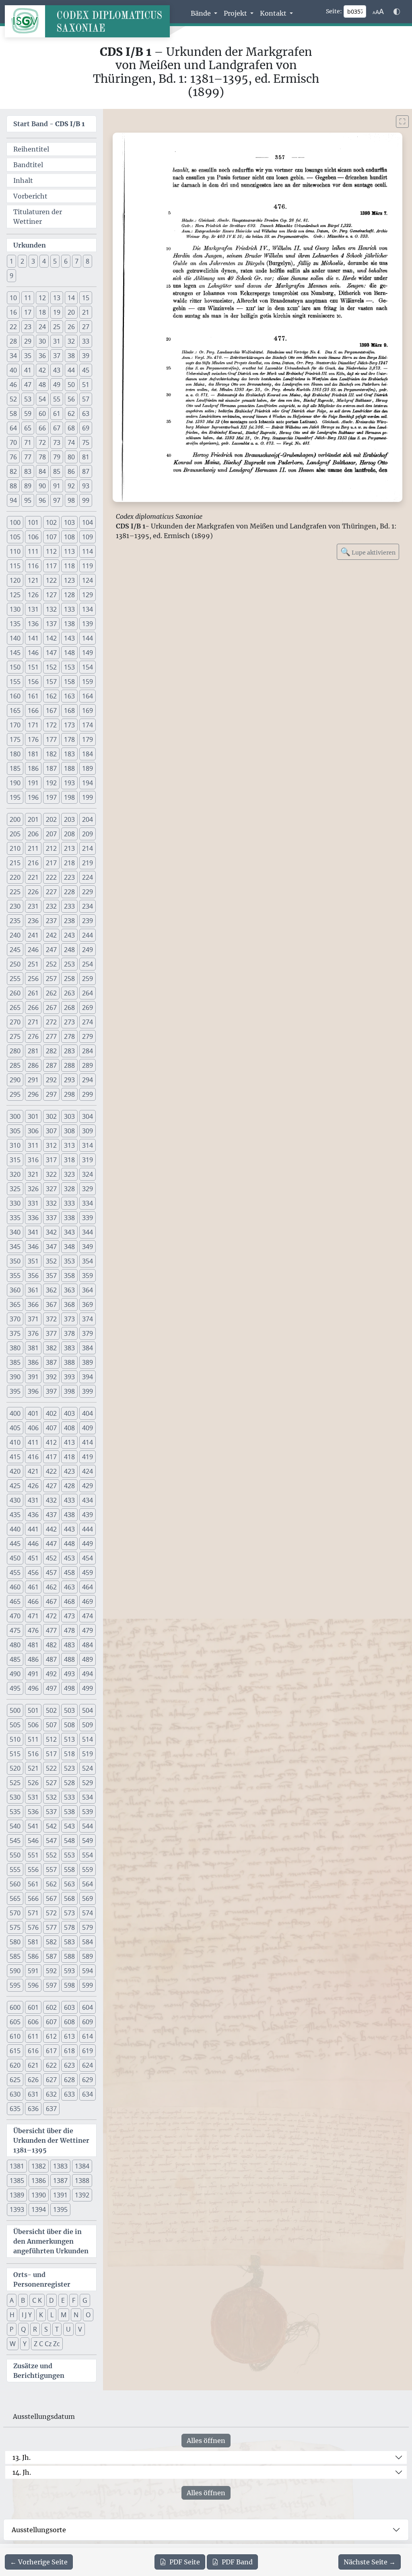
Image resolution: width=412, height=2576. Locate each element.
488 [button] (69, 1659)
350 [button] (15, 1261)
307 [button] (51, 1131)
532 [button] (51, 1797)
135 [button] (15, 624)
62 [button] (71, 414)
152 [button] (51, 667)
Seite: (334, 11)
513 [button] (69, 1739)
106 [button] (33, 537)
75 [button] (86, 442)
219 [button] (88, 863)
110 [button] (15, 551)
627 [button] (51, 2080)
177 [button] (51, 739)
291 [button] (33, 1080)
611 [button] (33, 2036)
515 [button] (15, 1754)
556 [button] (33, 1870)
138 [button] (69, 624)
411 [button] (33, 1442)
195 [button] (15, 797)
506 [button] (33, 1725)
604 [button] (88, 2007)
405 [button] (15, 1428)
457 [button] (51, 1573)
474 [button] (88, 1616)
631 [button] (33, 2094)
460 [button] (15, 1587)
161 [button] (33, 696)
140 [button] (15, 638)
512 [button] (51, 1739)
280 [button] (15, 1051)
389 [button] (88, 1362)
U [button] (68, 2329)
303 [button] (69, 1116)
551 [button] (33, 1855)
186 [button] (33, 768)
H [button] (12, 2315)
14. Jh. (22, 2472)
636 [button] (33, 2109)
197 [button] (51, 797)
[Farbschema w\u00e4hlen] (397, 12)
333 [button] (69, 1203)
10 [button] (13, 298)
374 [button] (88, 1319)
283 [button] (69, 1051)
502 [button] (51, 1710)
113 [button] (69, 551)
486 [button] (33, 1659)
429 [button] (88, 1486)
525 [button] (15, 1783)
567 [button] (51, 1898)
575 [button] (15, 1927)
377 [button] (51, 1333)
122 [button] (51, 580)
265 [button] (15, 1007)
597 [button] (51, 1985)
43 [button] (57, 370)
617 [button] (51, 2051)
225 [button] (15, 892)
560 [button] (15, 1884)
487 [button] (51, 1659)
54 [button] (42, 399)
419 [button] (88, 1457)
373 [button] (69, 1319)
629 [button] (88, 2080)
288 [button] (69, 1065)
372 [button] (51, 1319)
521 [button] (33, 1768)
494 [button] (88, 1674)
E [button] (63, 2300)
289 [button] (88, 1065)
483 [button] (69, 1645)
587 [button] (51, 1956)
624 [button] (88, 2065)
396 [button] (33, 1391)
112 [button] (51, 551)
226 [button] (33, 892)
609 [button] (88, 2022)
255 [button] (15, 979)
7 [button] (77, 261)
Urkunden (30, 245)
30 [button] (42, 341)
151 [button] (33, 667)
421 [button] (33, 1471)
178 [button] (69, 739)
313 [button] (69, 1145)
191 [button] (33, 783)
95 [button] (28, 500)
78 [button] (42, 457)
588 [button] (69, 1956)
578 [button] (69, 1927)
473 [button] (69, 1616)
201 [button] (33, 819)
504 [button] (88, 1710)
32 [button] (71, 341)
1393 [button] (17, 2209)
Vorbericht (30, 196)
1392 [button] (82, 2195)
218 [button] (69, 863)
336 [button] (33, 1218)
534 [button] (88, 1797)
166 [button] (33, 711)
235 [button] (15, 921)
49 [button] (57, 385)
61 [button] (57, 414)
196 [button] (33, 797)
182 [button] (51, 754)
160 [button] (15, 696)
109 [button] (88, 537)
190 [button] (15, 783)
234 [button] (88, 906)
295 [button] (15, 1094)
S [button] (46, 2329)
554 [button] (88, 1855)
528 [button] (69, 1783)
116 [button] (33, 566)
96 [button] (42, 500)
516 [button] (33, 1754)
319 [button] (88, 1160)
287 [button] (51, 1065)
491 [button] (33, 1674)
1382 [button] (39, 2166)
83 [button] (28, 471)
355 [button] (15, 1276)
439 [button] (88, 1515)
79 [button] (57, 457)
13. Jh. (22, 2457)
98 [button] (71, 500)
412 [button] (51, 1442)
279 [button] (88, 1036)
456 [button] (33, 1573)
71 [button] (28, 442)
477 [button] (51, 1630)
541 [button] (33, 1826)
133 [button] (69, 609)
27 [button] (86, 327)
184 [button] (88, 754)
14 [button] (71, 298)
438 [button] (69, 1515)
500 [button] (15, 1710)
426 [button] (33, 1486)
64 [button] (13, 428)
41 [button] (28, 370)
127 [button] (51, 595)
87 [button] (86, 471)
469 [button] (88, 1601)
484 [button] (88, 1645)
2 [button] (22, 261)
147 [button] (51, 653)
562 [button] (51, 1884)
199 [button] (88, 797)
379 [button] (88, 1333)
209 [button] (88, 834)
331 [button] (33, 1203)
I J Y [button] (27, 2315)
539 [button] (88, 1812)
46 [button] (13, 385)
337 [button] (51, 1218)
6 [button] (66, 261)
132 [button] (51, 609)
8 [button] (88, 261)
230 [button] (15, 906)
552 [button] (51, 1855)
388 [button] (69, 1362)
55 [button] (57, 399)
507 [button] (51, 1725)
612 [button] (51, 2036)
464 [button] (88, 1587)
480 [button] (15, 1645)
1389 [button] (17, 2195)
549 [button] (88, 1841)
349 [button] (88, 1247)
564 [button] (88, 1884)
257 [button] (51, 979)
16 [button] (13, 312)
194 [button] (88, 783)
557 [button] (51, 1870)
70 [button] (13, 442)
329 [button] (88, 1189)
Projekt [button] (236, 13)
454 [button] (88, 1558)
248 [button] (69, 950)
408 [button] (69, 1428)
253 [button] (69, 964)
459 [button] (88, 1573)
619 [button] (88, 2051)
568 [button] (69, 1898)
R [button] (35, 2329)
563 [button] (69, 1884)
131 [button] (33, 609)
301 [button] (33, 1116)
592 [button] (51, 1971)
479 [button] (88, 1630)
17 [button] (28, 312)
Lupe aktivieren (368, 552)
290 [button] (15, 1080)
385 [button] (15, 1362)
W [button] (13, 2344)
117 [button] (51, 566)
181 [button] (33, 754)
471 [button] (33, 1616)
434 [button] (88, 1500)
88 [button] (13, 486)
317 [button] (51, 1160)
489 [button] (88, 1659)
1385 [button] (17, 2181)
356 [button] (33, 1276)
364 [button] (88, 1290)
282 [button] (51, 1051)
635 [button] (15, 2109)
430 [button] (15, 1500)
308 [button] (69, 1131)
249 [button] (88, 950)
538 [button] (69, 1812)
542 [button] (51, 1826)
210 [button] (15, 848)
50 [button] (71, 385)
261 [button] (33, 993)
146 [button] (33, 653)
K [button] (41, 2315)
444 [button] (88, 1529)
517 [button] (51, 1754)
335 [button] (15, 1218)
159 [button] (88, 682)
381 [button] (33, 1348)
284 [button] (88, 1051)
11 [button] (28, 298)
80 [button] (71, 457)
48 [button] (42, 385)
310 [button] (15, 1145)
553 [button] (69, 1855)
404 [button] (88, 1413)
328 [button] (69, 1189)
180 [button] (15, 754)
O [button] (88, 2315)
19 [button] (57, 312)
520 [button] (15, 1768)
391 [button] (33, 1377)
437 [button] (51, 1515)
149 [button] (88, 653)
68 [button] (71, 428)
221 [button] (33, 877)
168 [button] (69, 711)
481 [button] (33, 1645)
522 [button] (51, 1768)
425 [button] (15, 1486)
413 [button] (69, 1442)
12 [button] (42, 298)
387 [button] (51, 1362)
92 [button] (71, 486)
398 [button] (69, 1391)
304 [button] (88, 1116)
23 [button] (28, 327)
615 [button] (15, 2051)
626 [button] (33, 2080)
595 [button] (15, 1985)
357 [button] (51, 1276)
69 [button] (86, 428)
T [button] (57, 2329)
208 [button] (69, 834)
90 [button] (42, 486)
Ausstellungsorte (39, 2530)
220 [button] (15, 877)
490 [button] (15, 1674)
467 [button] (51, 1601)
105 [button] (15, 537)
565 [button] (15, 1898)
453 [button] (69, 1558)
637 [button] (51, 2109)
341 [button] (33, 1232)
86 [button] (71, 471)
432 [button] (51, 1500)
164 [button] (88, 696)
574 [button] (88, 1913)
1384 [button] (82, 2166)
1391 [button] (60, 2195)
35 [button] (28, 356)
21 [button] (86, 312)
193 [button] (69, 783)
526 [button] (33, 1783)
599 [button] (88, 1985)
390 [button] (15, 1377)
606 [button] (33, 2022)
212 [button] (51, 848)
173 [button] (69, 725)
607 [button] (51, 2022)
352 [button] (51, 1261)
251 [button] (33, 964)
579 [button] (88, 1927)
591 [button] (33, 1971)
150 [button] (15, 667)
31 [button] (57, 341)
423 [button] (69, 1471)
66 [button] (42, 428)
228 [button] (69, 892)
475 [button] (15, 1630)
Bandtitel (28, 165)
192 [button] (51, 783)
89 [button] (28, 486)
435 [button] (15, 1515)
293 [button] (69, 1080)
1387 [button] (60, 2181)
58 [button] (13, 414)
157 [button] (51, 682)
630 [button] (15, 2094)
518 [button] (69, 1754)
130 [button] (15, 609)
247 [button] (51, 950)
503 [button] (69, 1710)
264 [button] (88, 993)
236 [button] (33, 921)
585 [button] (15, 1956)
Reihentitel (31, 149)
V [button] (80, 2329)
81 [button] (86, 457)
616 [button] (33, 2051)
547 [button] (51, 1841)
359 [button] (88, 1276)
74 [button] (71, 442)
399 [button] (88, 1391)
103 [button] (69, 522)
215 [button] (15, 863)
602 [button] (51, 2007)
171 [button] (33, 725)
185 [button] (15, 768)
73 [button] (57, 442)
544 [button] (88, 1826)
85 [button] (57, 471)
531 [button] (33, 1797)
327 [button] (51, 1189)
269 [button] (88, 1007)
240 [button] (15, 935)
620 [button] (15, 2065)
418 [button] (69, 1457)
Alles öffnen (206, 2441)
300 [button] (15, 1116)
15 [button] (86, 298)
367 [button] (51, 1304)
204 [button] (88, 819)
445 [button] (15, 1544)
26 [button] (71, 327)
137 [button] (51, 624)
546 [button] (33, 1841)
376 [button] (33, 1333)
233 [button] (69, 906)
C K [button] (37, 2300)
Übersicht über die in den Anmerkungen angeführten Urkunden (51, 2241)
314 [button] (88, 1145)
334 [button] (88, 1203)
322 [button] (51, 1174)
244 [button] (88, 935)
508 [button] (69, 1725)
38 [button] (71, 356)
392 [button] (51, 1377)
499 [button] (88, 1688)
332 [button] (51, 1203)
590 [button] (15, 1971)
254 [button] (88, 964)
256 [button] (33, 979)
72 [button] (42, 442)
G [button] (85, 2300)
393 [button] (69, 1377)
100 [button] (15, 522)
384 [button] (88, 1348)
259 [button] (88, 979)
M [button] (64, 2315)
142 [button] (51, 638)
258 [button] (69, 979)
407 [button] (51, 1428)
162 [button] (51, 696)
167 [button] (51, 711)
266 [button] (33, 1007)
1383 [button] (60, 2166)
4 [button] (44, 261)
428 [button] (69, 1486)
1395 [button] (60, 2209)
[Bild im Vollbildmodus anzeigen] (402, 122)
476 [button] (33, 1630)
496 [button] (33, 1688)
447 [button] (51, 1544)
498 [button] (69, 1688)
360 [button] (15, 1290)
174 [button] (88, 725)
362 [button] (51, 1290)
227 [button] (51, 892)
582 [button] (51, 1942)
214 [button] (88, 848)
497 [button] (51, 1688)
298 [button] (69, 1094)
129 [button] (88, 595)
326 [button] (33, 1189)
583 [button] (69, 1942)
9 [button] (11, 276)
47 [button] (28, 385)
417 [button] (51, 1457)
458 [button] (69, 1573)
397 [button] (51, 1391)
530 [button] (15, 1797)
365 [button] (15, 1304)
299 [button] (88, 1094)
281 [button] (33, 1051)
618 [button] (69, 2051)
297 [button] (51, 1094)
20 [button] (71, 312)
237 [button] (51, 921)
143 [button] (69, 638)
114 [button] (88, 551)
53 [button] (28, 399)
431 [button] (33, 1500)
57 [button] (86, 399)
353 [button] (69, 1261)
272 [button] (51, 1022)
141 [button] (33, 638)
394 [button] (88, 1377)
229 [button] (88, 892)
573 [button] (69, 1913)
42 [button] (42, 370)
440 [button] (15, 1529)
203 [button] (69, 819)
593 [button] (69, 1971)
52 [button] (13, 399)
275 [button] (15, 1036)
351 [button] (33, 1261)
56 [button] (71, 399)
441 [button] (33, 1529)
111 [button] (33, 551)
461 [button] (33, 1587)
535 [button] (15, 1812)
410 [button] (15, 1442)
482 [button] (51, 1645)
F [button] (74, 2300)
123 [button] (69, 580)
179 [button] (88, 739)
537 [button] (51, 1812)
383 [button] (69, 1348)
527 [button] (51, 1783)
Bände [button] (202, 13)
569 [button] (88, 1898)
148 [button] (69, 653)
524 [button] (88, 1768)
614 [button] (88, 2036)
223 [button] (69, 877)
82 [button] (13, 471)
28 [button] (13, 341)
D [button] (51, 2300)
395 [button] (15, 1391)
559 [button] (88, 1870)
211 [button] (33, 848)
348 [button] (69, 1247)
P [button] (12, 2329)
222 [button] (51, 877)
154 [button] (88, 667)
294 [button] (88, 1080)
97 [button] (57, 500)
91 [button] (57, 486)
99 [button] (86, 500)
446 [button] (33, 1544)
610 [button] (15, 2036)
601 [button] (33, 2007)
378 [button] (69, 1333)
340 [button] (15, 1232)
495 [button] (15, 1688)
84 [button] (42, 471)
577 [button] (51, 1927)
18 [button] (42, 312)
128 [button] (69, 595)
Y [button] (25, 2344)
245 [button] (15, 950)
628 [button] (69, 2080)
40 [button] (13, 370)
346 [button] (33, 1247)
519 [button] (88, 1754)
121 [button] (33, 580)
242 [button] (51, 935)
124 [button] (88, 580)
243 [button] (69, 935)
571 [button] (33, 1913)
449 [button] (88, 1544)
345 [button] (15, 1247)
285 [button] (15, 1065)
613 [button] (69, 2036)
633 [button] (69, 2094)
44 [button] (71, 370)
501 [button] (33, 1710)
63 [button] (86, 414)
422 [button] (51, 1471)
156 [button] (33, 682)
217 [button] (51, 863)
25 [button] (57, 327)
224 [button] (88, 877)
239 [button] (88, 921)
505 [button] (15, 1725)
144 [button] (88, 638)
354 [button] (88, 1261)
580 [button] (15, 1942)
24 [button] (42, 327)
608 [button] (69, 2022)
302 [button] (51, 1116)
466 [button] (33, 1601)
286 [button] (33, 1065)
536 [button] (33, 1812)
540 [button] (15, 1826)
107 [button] (51, 537)
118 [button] (69, 566)
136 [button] (33, 624)
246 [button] (33, 950)
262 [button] (51, 993)
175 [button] (15, 739)
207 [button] (51, 834)
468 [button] (69, 1601)
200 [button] (15, 819)
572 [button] (51, 1913)
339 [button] (88, 1218)
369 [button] (88, 1304)
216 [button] (33, 863)
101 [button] (33, 522)
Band (237, 2562)
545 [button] (15, 1841)
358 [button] (69, 1276)
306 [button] (33, 1131)
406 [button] (33, 1428)
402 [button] (51, 1413)
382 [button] (51, 1348)
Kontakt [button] (274, 13)
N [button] (76, 2315)
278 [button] (69, 1036)
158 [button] (69, 682)
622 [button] (51, 2065)
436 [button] (33, 1515)
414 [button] (88, 1442)
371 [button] (33, 1319)
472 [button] (51, 1616)
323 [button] (69, 1174)
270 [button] (15, 1022)
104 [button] (88, 522)
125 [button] (15, 595)
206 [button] (33, 834)
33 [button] (86, 341)
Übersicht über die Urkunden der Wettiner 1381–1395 (51, 2140)
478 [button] (69, 1630)
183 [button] (69, 754)
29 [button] (28, 341)
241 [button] (33, 935)
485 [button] (15, 1659)
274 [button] (88, 1022)
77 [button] (28, 457)
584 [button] (88, 1942)
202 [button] (51, 819)
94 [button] (13, 500)
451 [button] (33, 1558)
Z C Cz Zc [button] (47, 2344)
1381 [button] (17, 2166)
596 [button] (33, 1985)
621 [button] (33, 2065)
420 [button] (15, 1471)
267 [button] (51, 1007)
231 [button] (33, 906)
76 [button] (13, 457)
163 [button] (69, 696)
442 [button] (51, 1529)
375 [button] (15, 1333)
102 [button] (51, 522)
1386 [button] (39, 2181)
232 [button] (51, 906)
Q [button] (23, 2329)
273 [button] (69, 1022)
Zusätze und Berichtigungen (39, 2371)
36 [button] (42, 356)
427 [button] (51, 1486)
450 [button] (15, 1558)
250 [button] (15, 964)
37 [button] (57, 356)
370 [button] (15, 1319)
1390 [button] (39, 2195)
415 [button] (15, 1457)
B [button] (23, 2300)
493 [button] (69, 1674)
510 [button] (15, 1739)
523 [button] (69, 1768)
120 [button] (15, 580)
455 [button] (15, 1573)
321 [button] (33, 1174)
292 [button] (51, 1080)
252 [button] (51, 964)
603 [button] (69, 2007)
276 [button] (33, 1036)
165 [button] (15, 711)
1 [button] (11, 261)
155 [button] (15, 682)
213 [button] (69, 848)
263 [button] (69, 993)
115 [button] (15, 566)
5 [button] (55, 261)
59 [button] (28, 414)
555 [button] (15, 1870)
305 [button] (15, 1131)
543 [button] (69, 1826)
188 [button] (69, 768)
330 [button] (15, 1203)
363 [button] (69, 1290)
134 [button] (88, 609)
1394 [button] (39, 2209)
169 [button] (88, 711)
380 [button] (15, 1348)
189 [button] (88, 768)
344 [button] (88, 1232)
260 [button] (15, 993)
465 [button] (15, 1601)
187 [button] (51, 768)
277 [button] (51, 1036)
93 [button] (86, 486)
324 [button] (88, 1174)
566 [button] (33, 1898)
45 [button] (86, 370)
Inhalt (23, 180)
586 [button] (33, 1956)
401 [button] (33, 1413)
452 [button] (51, 1558)
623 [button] (69, 2065)
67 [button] (57, 428)
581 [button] (33, 1942)
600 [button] (15, 2007)
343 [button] (69, 1232)
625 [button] (15, 2080)
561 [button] (33, 1884)
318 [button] (69, 1160)
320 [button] (15, 1174)
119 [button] (88, 566)
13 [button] (57, 298)
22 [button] (13, 327)
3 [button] (33, 261)
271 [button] (33, 1022)
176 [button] (33, 739)
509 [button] (88, 1725)
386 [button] (33, 1362)
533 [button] (69, 1797)
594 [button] (88, 1971)
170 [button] (15, 725)
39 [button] (86, 356)
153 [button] (69, 667)
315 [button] (15, 1160)
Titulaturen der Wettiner (38, 217)
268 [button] (69, 1007)
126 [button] (33, 595)
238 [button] (69, 921)
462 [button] (51, 1587)
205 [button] (15, 834)
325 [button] (15, 1189)
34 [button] (13, 356)
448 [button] (69, 1544)
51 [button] (86, 385)
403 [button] (69, 1413)
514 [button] (88, 1739)
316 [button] (33, 1160)
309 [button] (88, 1131)
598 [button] (69, 1985)
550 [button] (15, 1855)
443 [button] (69, 1529)
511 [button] (33, 1739)
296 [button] (33, 1094)
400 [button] (15, 1413)
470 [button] (15, 1616)
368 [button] (69, 1304)
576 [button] (33, 1927)
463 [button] (69, 1587)
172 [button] (51, 725)
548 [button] (69, 1841)
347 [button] (51, 1247)
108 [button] (69, 537)
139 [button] (88, 624)
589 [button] (88, 1956)
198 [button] (69, 797)
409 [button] (88, 1428)
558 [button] (69, 1870)
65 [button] (28, 428)
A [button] (12, 2300)
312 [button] (51, 1145)
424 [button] (88, 1471)
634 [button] (88, 2094)
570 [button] (15, 1913)
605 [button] (15, 2022)
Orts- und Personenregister (42, 2279)
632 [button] (51, 2094)
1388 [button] (82, 2181)
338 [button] (69, 1218)
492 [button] (51, 1674)
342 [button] (51, 1232)
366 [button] (33, 1304)
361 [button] (33, 1290)
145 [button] (15, 653)
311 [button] (33, 1145)
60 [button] (42, 414)
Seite (185, 2562)
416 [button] (33, 1457)
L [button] (52, 2315)
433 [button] (69, 1500)
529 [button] (88, 1783)
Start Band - (49, 124)
